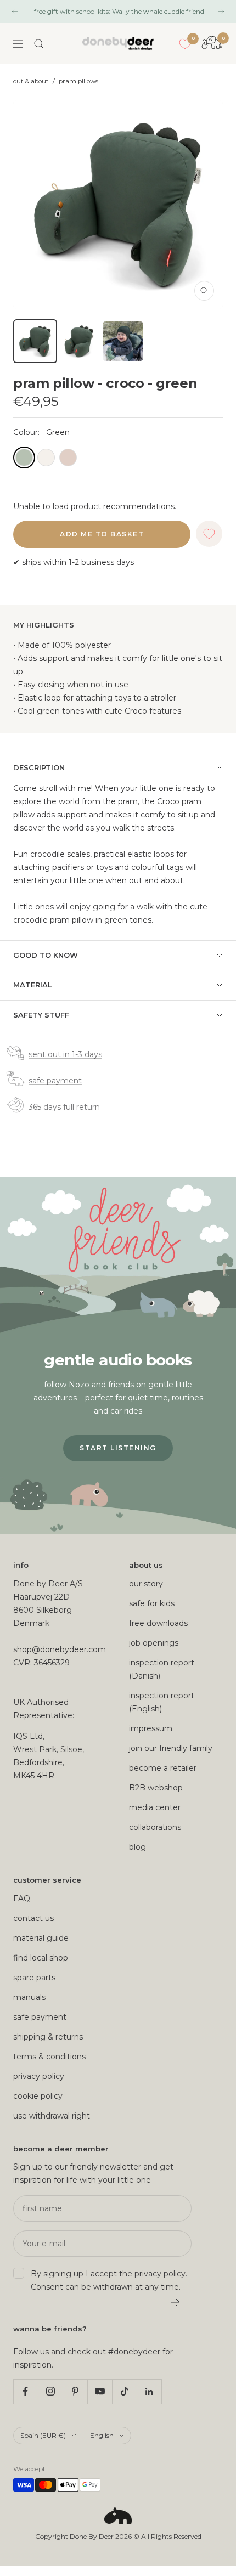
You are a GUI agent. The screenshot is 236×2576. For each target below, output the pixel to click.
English (102, 2435)
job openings (154, 1643)
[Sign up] (176, 2302)
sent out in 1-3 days (65, 1054)
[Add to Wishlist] (209, 534)
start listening (118, 1448)
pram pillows (78, 81)
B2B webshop (156, 1788)
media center (155, 1807)
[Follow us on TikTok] (124, 2391)
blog (137, 1847)
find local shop (41, 1958)
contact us (33, 1918)
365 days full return (64, 1107)
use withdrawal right (52, 2116)
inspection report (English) (162, 1702)
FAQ (22, 1899)
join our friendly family (171, 1748)
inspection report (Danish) (162, 1669)
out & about (31, 81)
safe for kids (152, 1603)
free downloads (158, 1623)
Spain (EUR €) (43, 2435)
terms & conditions (49, 2057)
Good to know (46, 955)
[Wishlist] (185, 44)
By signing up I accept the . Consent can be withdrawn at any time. (109, 2280)
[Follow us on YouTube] (100, 2391)
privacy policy (39, 2076)
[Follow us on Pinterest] (75, 2391)
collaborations (155, 1827)
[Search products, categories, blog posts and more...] (39, 44)
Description (39, 767)
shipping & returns (48, 2037)
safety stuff (41, 1015)
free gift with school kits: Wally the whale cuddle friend (119, 11)
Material (33, 985)
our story (146, 1584)
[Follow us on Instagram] (50, 2391)
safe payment (55, 1081)
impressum (151, 1728)
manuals (29, 1997)
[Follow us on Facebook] (26, 2391)
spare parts (34, 1978)
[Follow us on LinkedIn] (149, 2391)
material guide (41, 1938)
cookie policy (38, 2096)
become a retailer (163, 1768)
